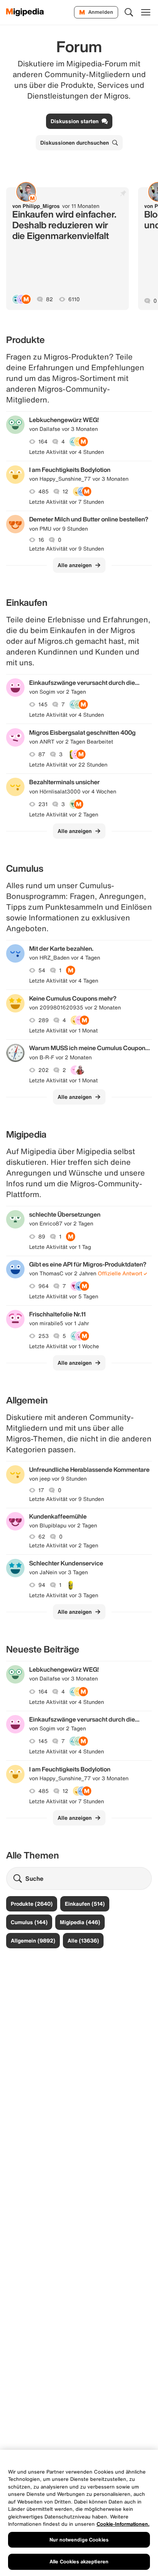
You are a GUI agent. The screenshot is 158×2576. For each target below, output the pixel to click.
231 (43, 804)
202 (44, 1070)
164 (43, 442)
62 (42, 1537)
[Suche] (129, 12)
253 (44, 1336)
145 (43, 704)
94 (42, 1585)
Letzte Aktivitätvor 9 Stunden (67, 549)
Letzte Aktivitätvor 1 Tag (60, 1247)
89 (42, 1237)
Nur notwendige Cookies (79, 2540)
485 (44, 491)
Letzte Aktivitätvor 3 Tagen (64, 1595)
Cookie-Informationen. (123, 2524)
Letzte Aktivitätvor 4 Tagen (64, 981)
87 (42, 754)
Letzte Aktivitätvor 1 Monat (63, 1031)
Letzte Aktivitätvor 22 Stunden (68, 765)
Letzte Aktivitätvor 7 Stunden (67, 502)
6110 (74, 299)
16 (41, 540)
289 (44, 1020)
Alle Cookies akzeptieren (79, 2562)
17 (41, 1490)
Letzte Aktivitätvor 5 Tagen (64, 1296)
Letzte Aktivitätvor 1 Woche (64, 1346)
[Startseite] (25, 12)
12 (65, 491)
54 (42, 970)
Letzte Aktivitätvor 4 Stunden (67, 452)
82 (49, 299)
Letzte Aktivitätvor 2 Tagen (64, 815)
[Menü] (146, 12)
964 (44, 1286)
